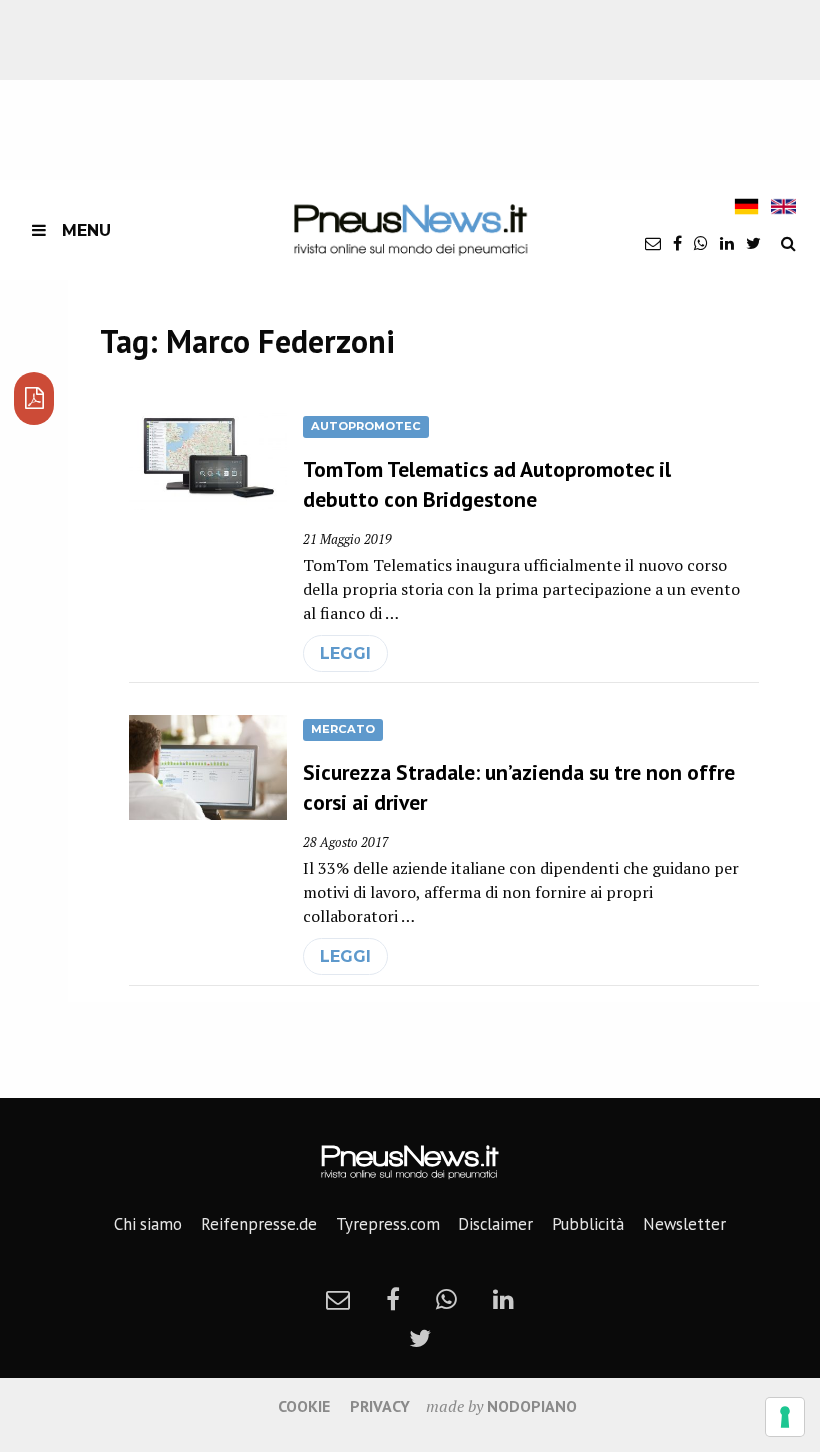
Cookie (304, 1406)
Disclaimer (495, 1224)
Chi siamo (148, 1224)
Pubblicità (588, 1224)
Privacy (380, 1406)
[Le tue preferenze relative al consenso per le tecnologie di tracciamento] (785, 1417)
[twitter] (753, 243)
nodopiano (532, 1406)
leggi (345, 653)
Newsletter (684, 1224)
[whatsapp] (701, 243)
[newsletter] (653, 243)
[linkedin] (727, 243)
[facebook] (677, 243)
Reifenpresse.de (259, 1224)
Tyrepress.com (388, 1224)
